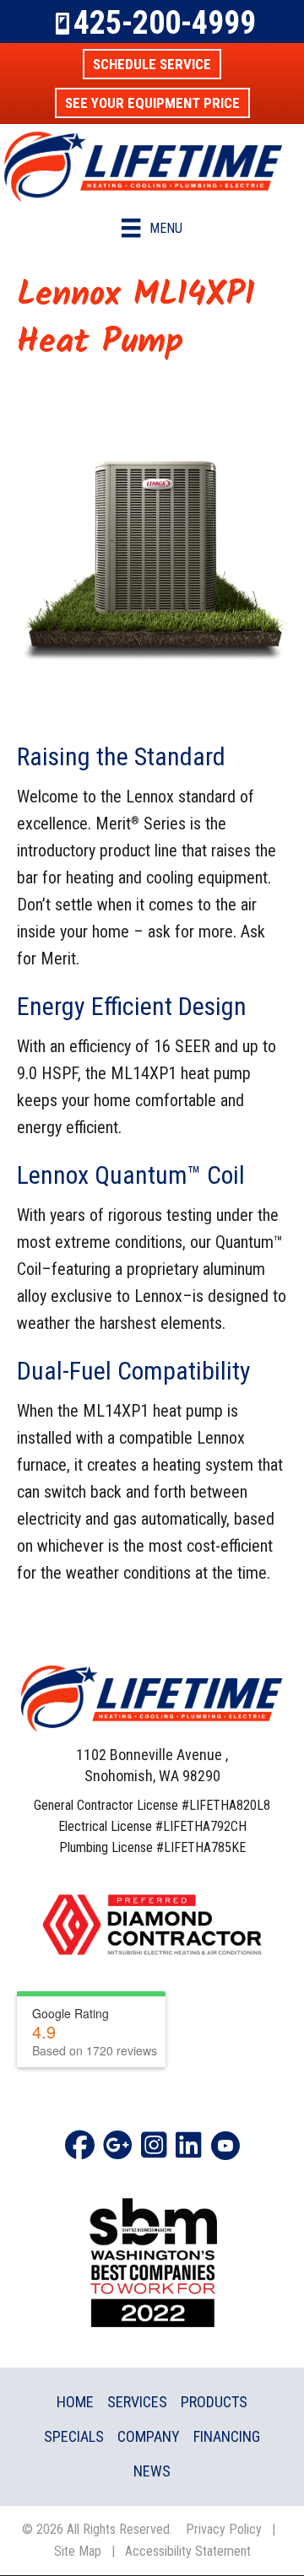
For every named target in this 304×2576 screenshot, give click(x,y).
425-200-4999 (165, 23)
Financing (227, 2436)
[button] (152, 64)
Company (149, 2436)
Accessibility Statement (188, 2551)
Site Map (78, 2551)
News (152, 2471)
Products (214, 2402)
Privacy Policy (224, 2529)
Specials (74, 2436)
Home (75, 2402)
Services (137, 2402)
